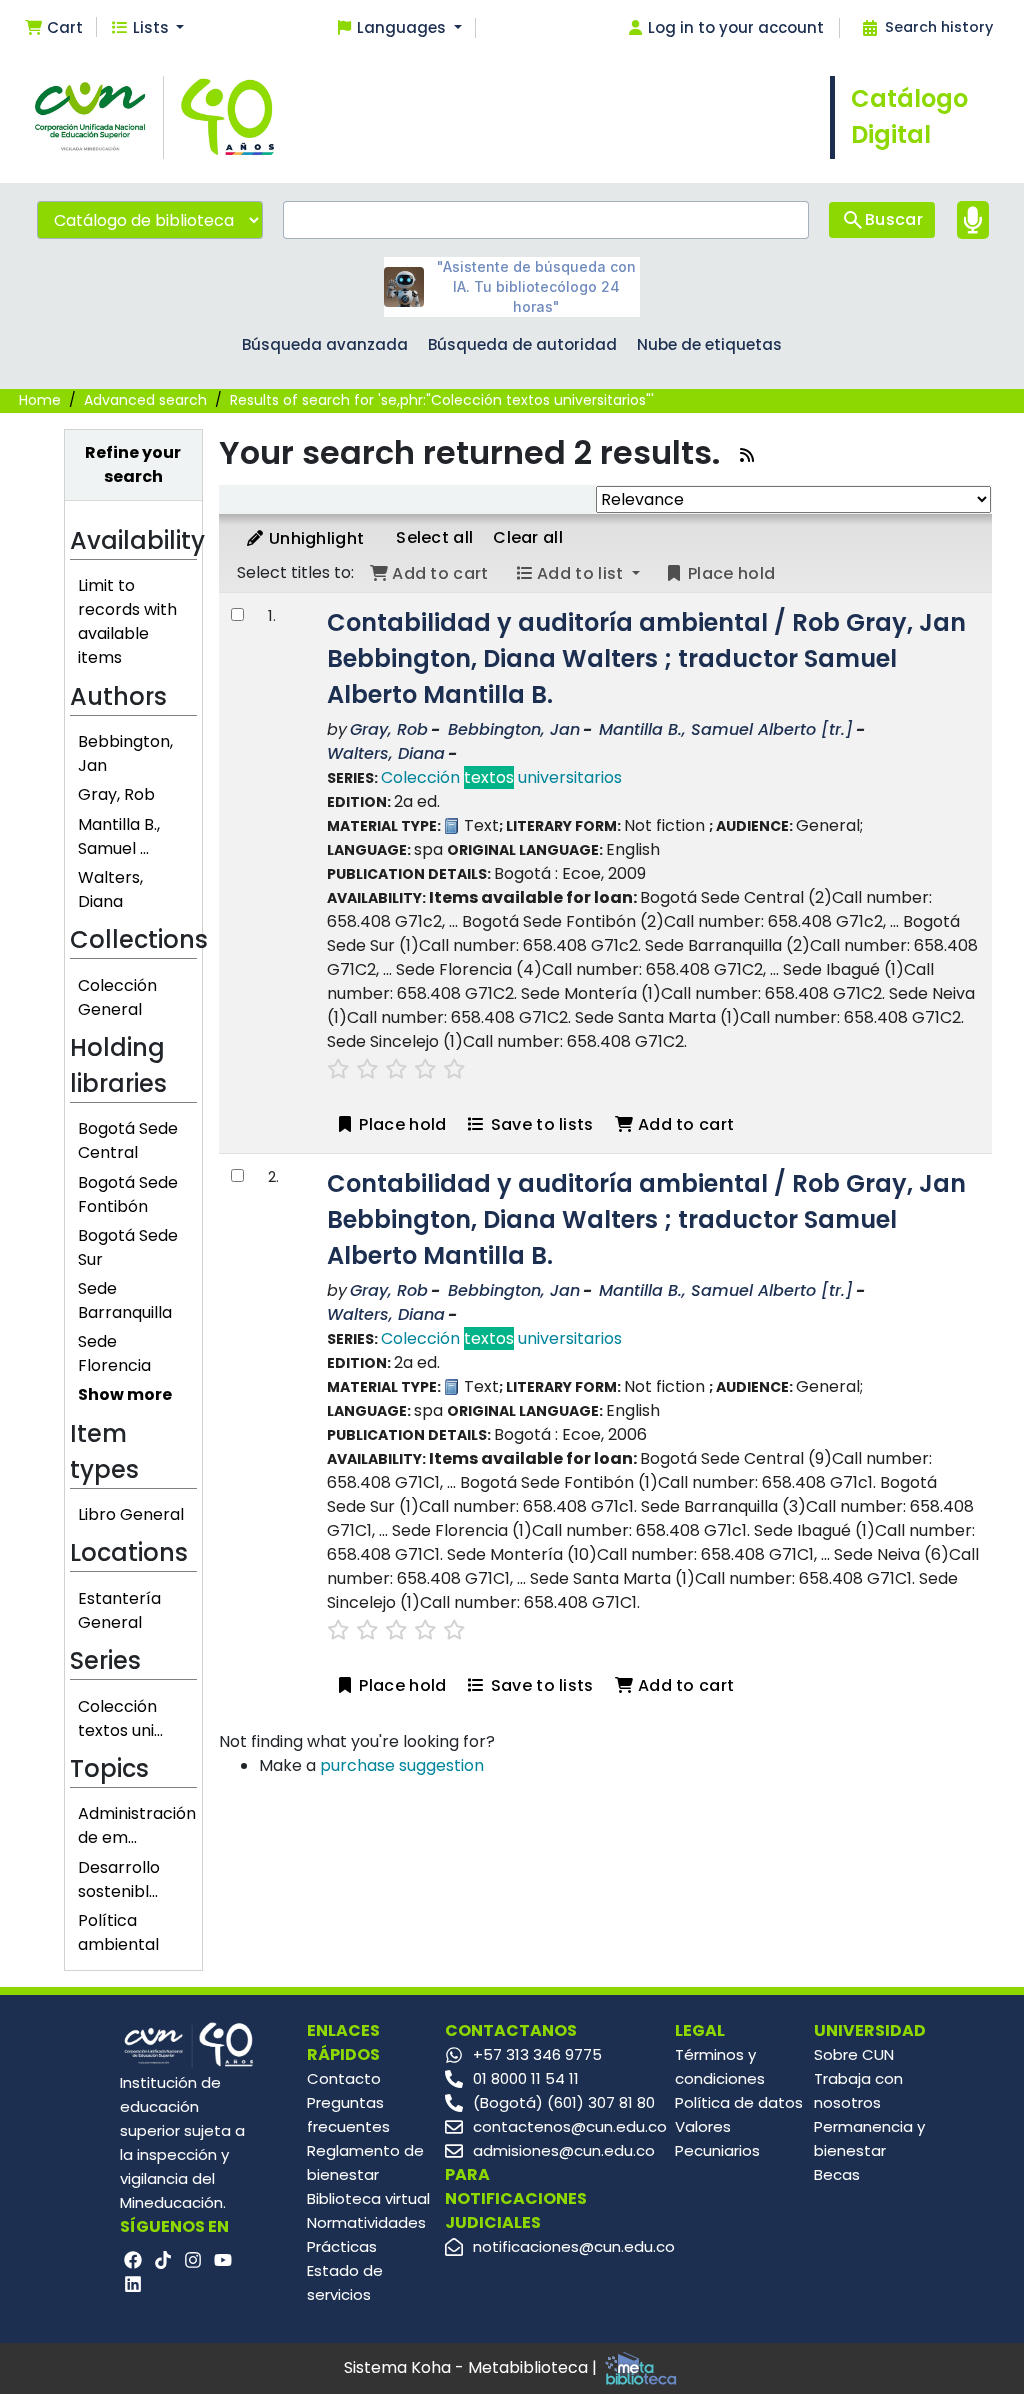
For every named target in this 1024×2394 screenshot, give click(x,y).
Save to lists (539, 1124)
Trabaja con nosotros (858, 2090)
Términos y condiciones (720, 2066)
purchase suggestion (402, 1765)
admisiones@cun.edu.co (564, 2150)
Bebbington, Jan (514, 729)
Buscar (894, 219)
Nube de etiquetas (709, 344)
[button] (53, 28)
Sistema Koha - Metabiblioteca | (472, 2367)
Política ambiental (118, 1932)
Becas (837, 2174)
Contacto (344, 2078)
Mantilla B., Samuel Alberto (726, 729)
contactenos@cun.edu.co (570, 2126)
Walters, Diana (110, 889)
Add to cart (684, 1124)
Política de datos (739, 2102)
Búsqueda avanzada (325, 344)
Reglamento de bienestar (365, 2162)
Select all (434, 537)
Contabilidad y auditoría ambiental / (646, 658)
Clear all (528, 537)
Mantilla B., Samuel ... (119, 836)
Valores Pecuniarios (717, 2138)
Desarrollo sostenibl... (119, 1879)
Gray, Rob (116, 794)
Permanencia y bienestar (869, 2138)
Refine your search (133, 464)
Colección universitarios (501, 777)
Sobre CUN (854, 2054)
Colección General (117, 997)
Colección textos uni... (120, 1718)
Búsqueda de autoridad (522, 344)
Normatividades (366, 2222)
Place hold (400, 1124)
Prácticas (342, 2246)
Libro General (131, 1514)
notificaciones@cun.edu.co (574, 2246)
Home (40, 400)
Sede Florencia (114, 1353)
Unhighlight (315, 538)
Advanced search (145, 400)
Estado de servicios (345, 2282)
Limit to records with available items (127, 621)
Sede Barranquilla (125, 1300)
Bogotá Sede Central (128, 1140)
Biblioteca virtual (368, 2198)
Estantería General (119, 1610)
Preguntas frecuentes (348, 2114)
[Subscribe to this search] (747, 455)
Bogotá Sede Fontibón (128, 1194)
